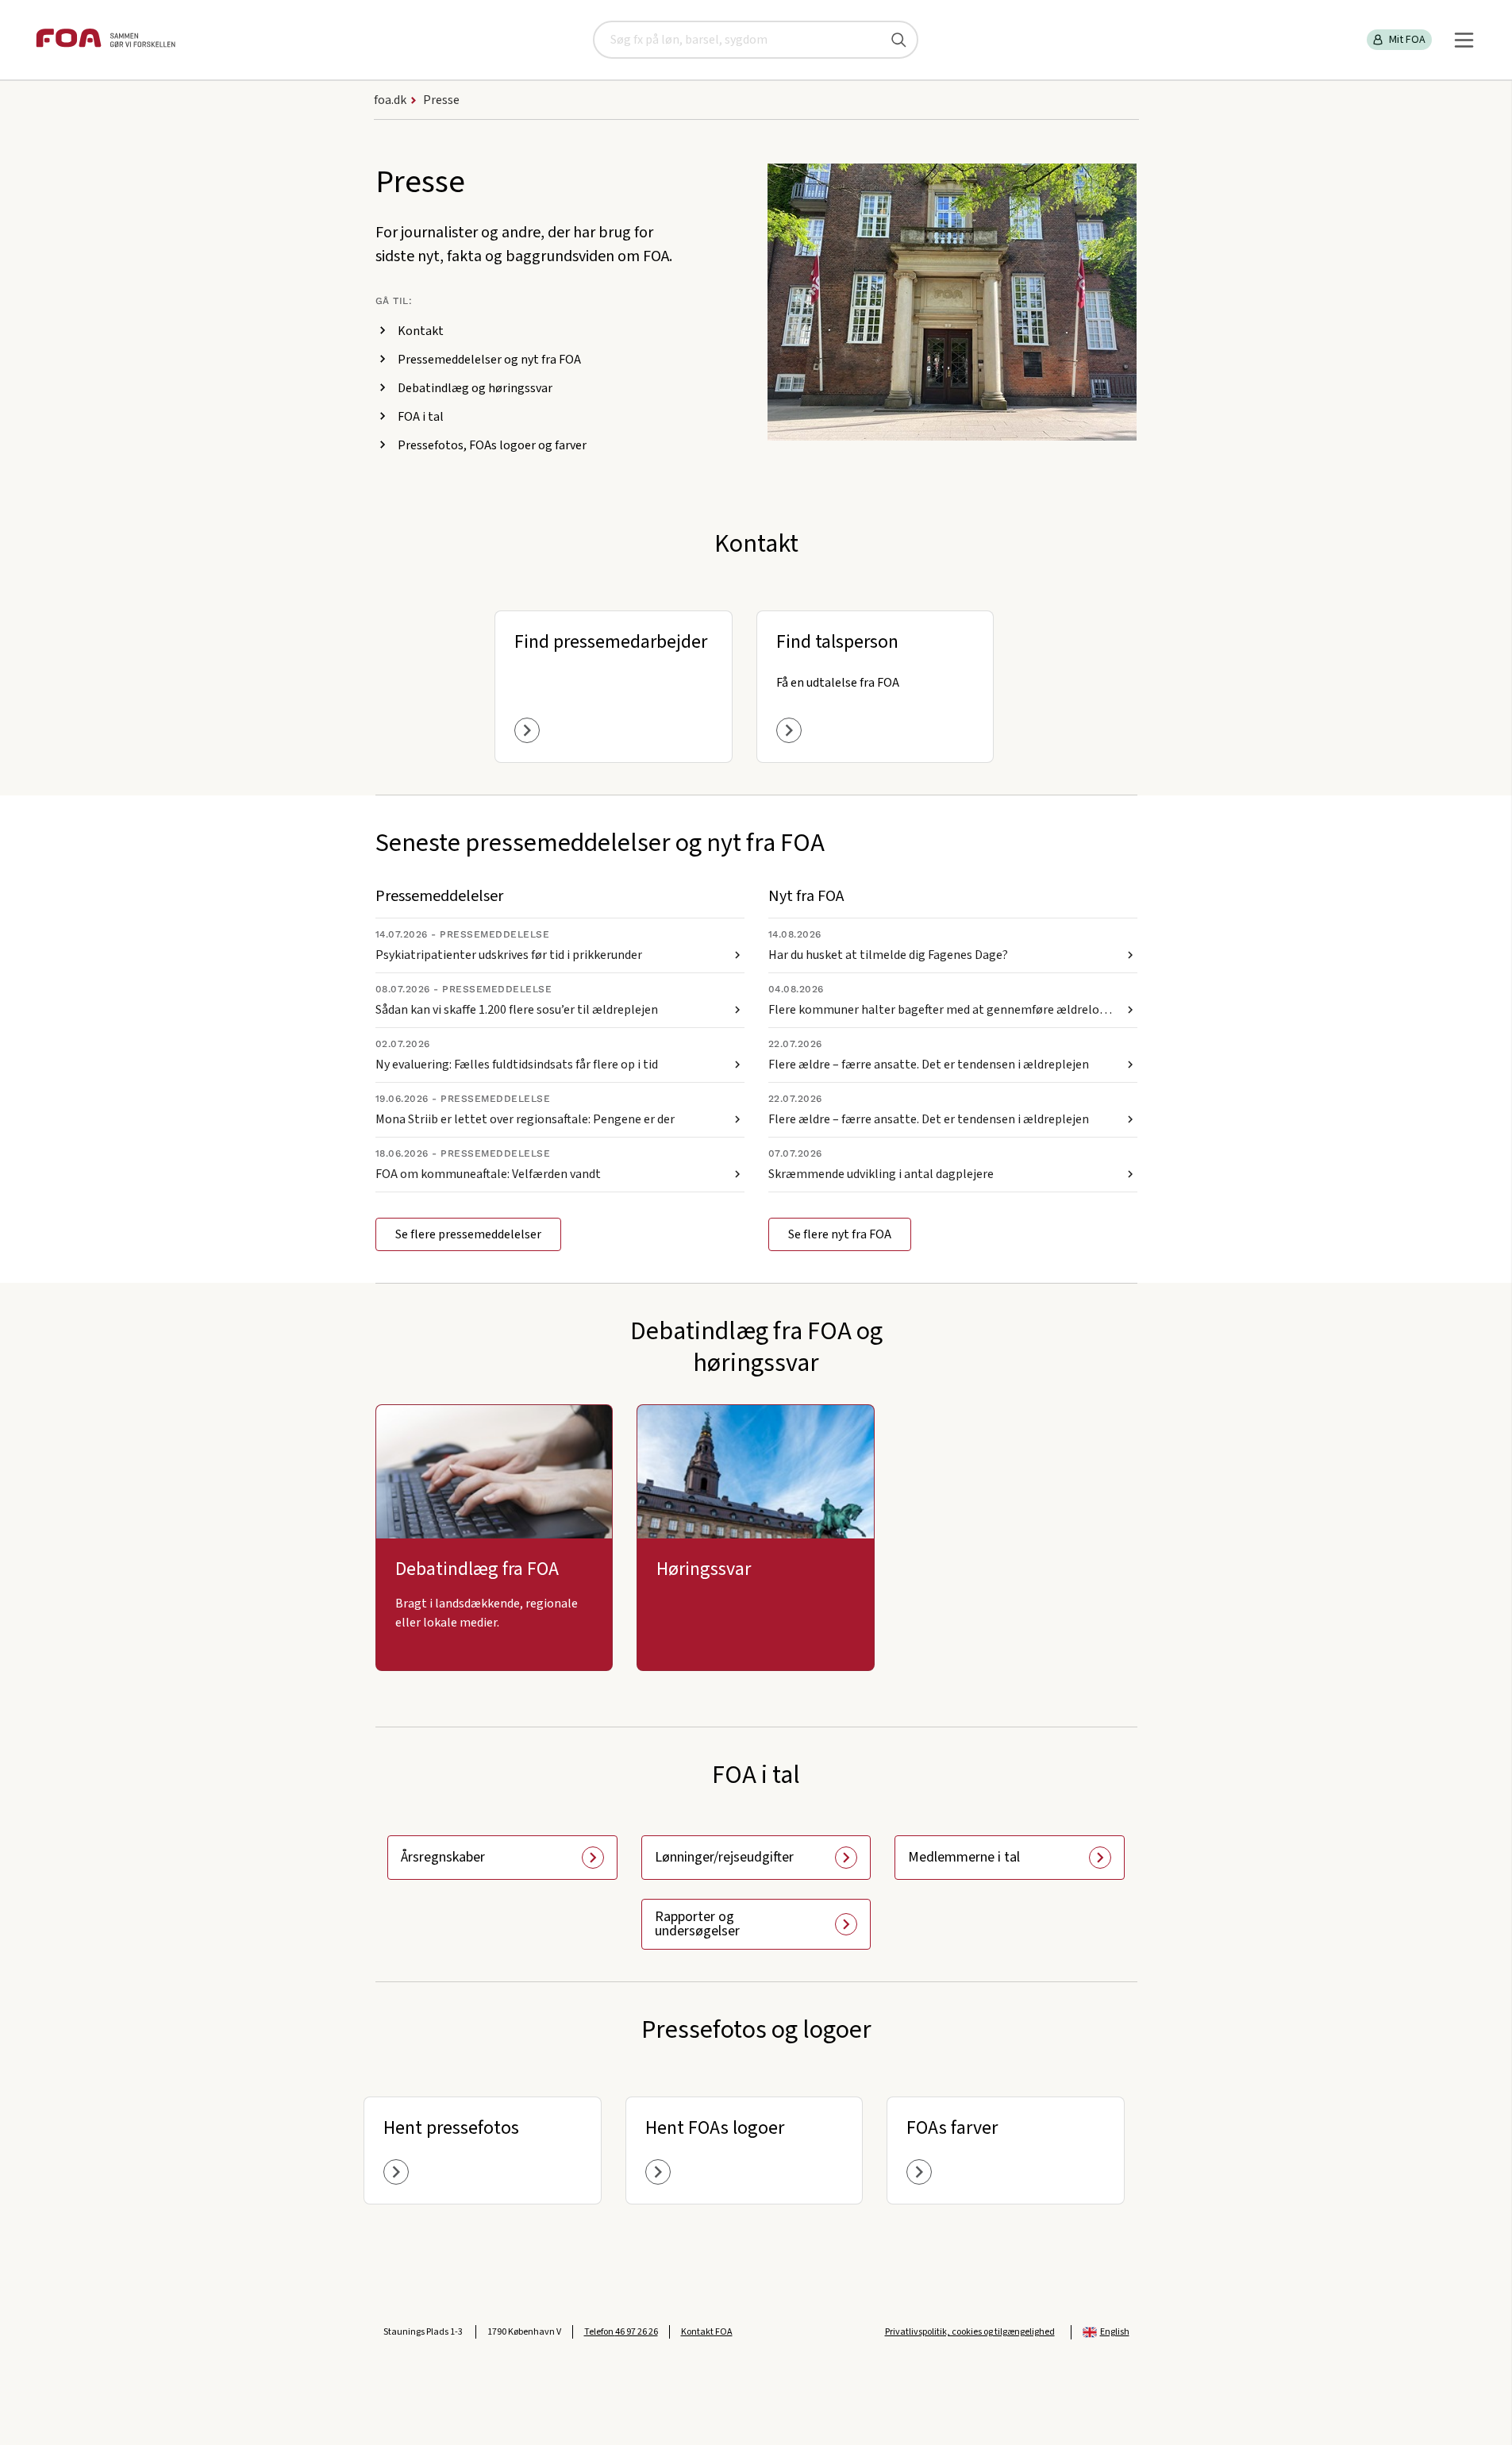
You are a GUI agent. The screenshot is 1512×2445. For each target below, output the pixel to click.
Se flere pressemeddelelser (468, 1234)
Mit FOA (1407, 40)
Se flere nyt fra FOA (840, 1234)
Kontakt (421, 331)
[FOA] (106, 40)
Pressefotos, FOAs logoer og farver (492, 445)
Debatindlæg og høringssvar (475, 388)
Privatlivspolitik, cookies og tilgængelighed (970, 2332)
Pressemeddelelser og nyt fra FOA (489, 360)
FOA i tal (421, 417)
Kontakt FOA (707, 2332)
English (1115, 2332)
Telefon (621, 2332)
